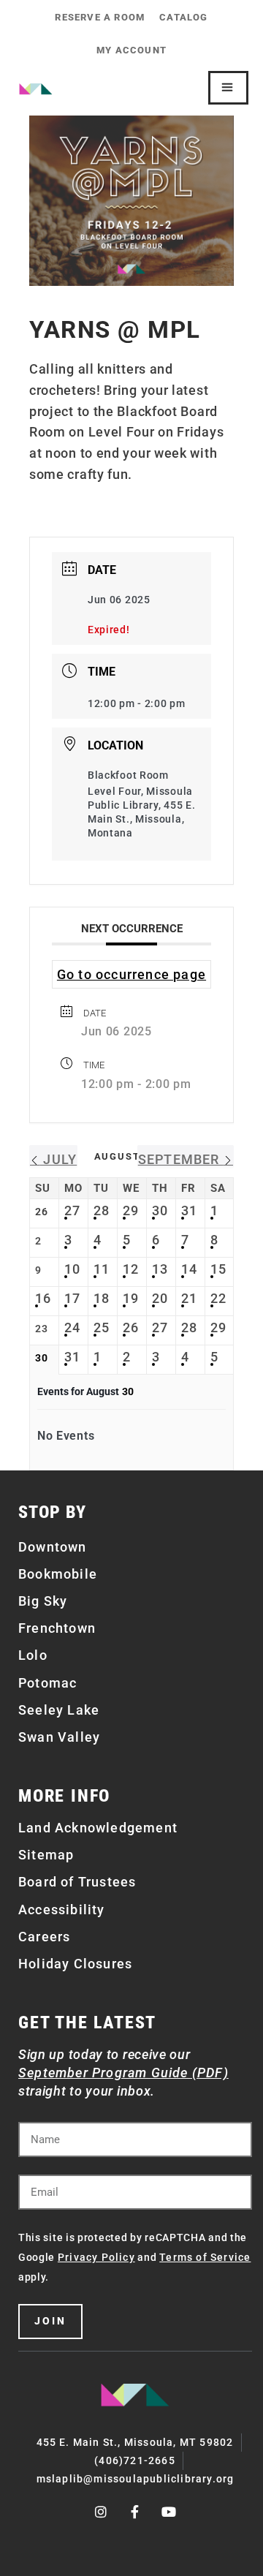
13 (160, 1269)
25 (102, 1327)
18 (102, 1298)
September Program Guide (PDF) (123, 2073)
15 (218, 1269)
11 (102, 1269)
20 (160, 1298)
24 (72, 1327)
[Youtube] (169, 2512)
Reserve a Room (100, 17)
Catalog (183, 17)
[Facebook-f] (135, 2512)
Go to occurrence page (131, 974)
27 (72, 1210)
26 (131, 1327)
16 (43, 1298)
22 (218, 1298)
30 (160, 1210)
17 (72, 1298)
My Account (131, 50)
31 (189, 1210)
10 (72, 1269)
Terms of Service (205, 2257)
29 (131, 1210)
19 (131, 1298)
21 (189, 1298)
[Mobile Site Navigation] (228, 88)
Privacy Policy (96, 2257)
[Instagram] (102, 2512)
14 (189, 1269)
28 (102, 1210)
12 (131, 1269)
